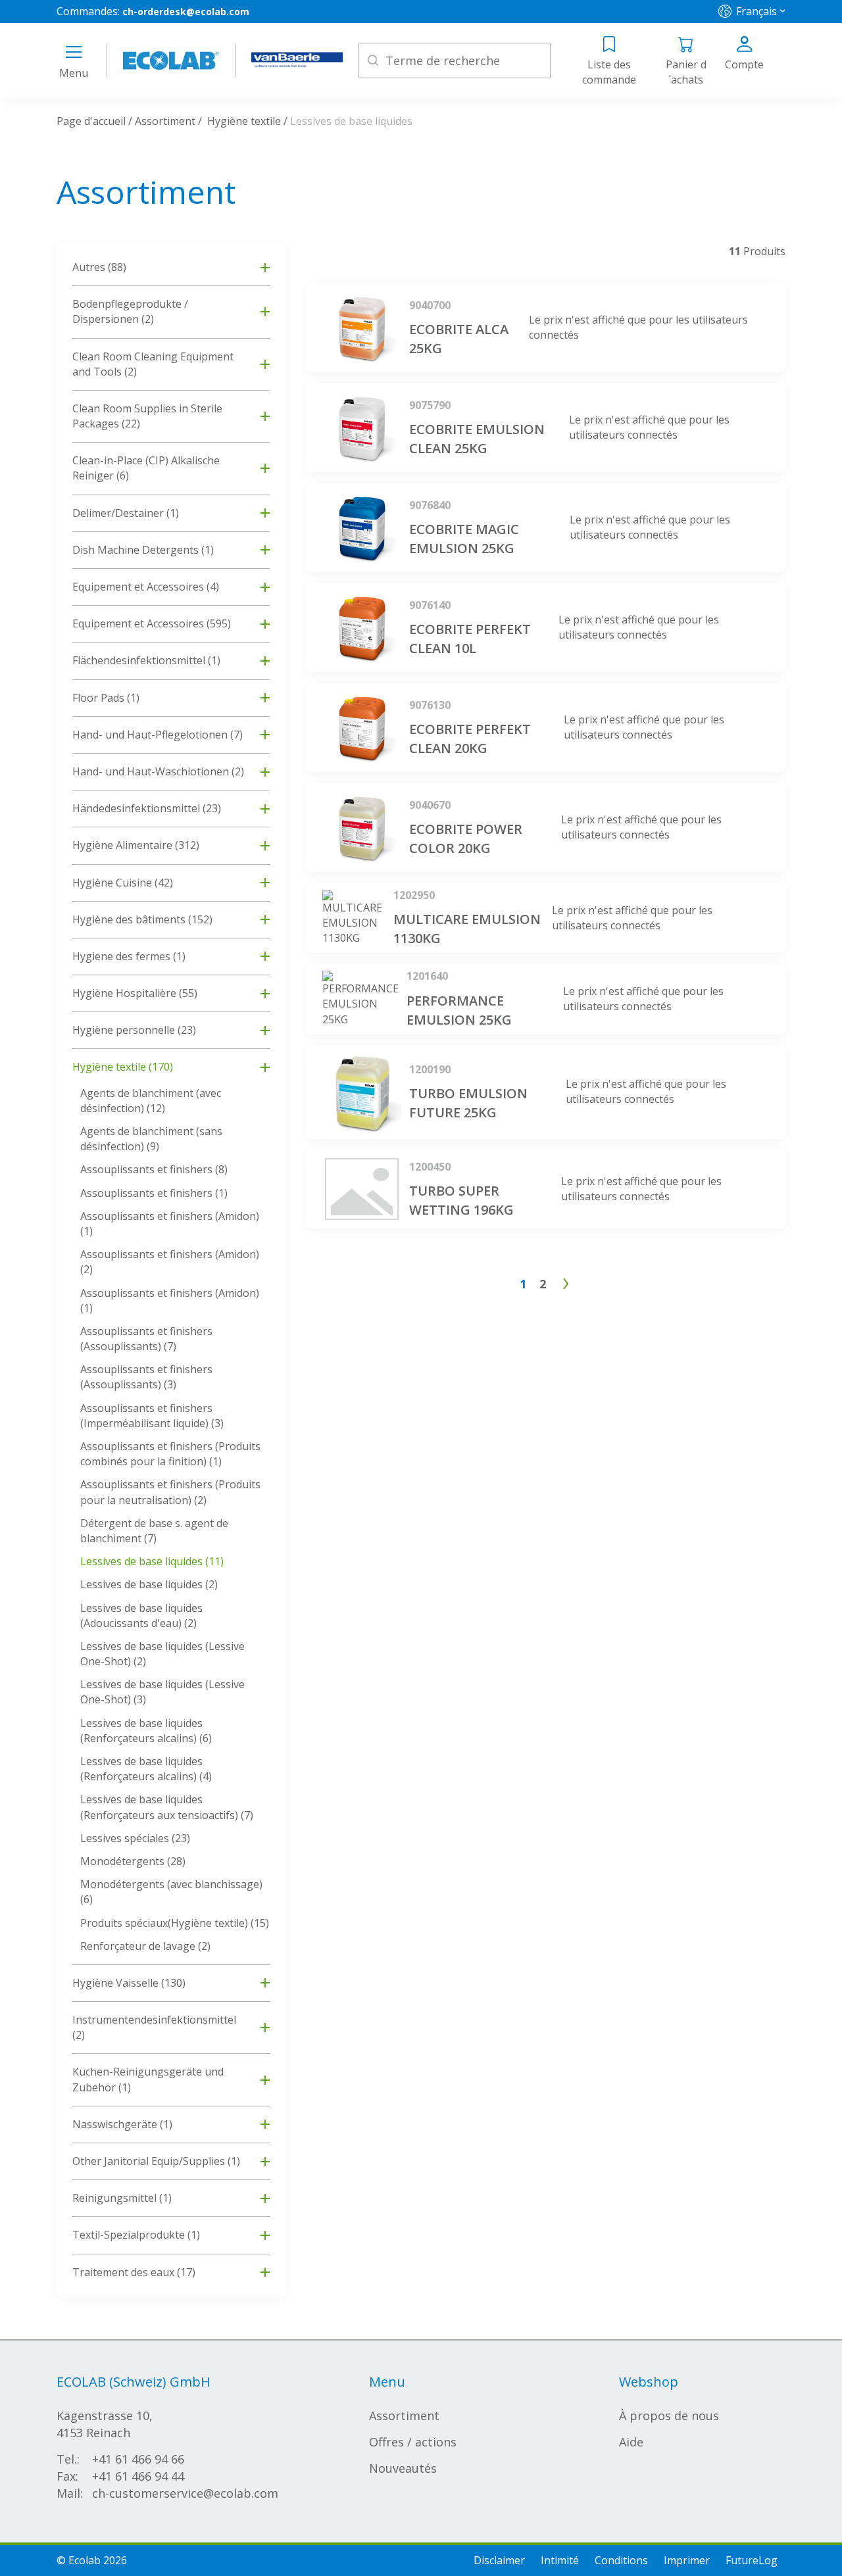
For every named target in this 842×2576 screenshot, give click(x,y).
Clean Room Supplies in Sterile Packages (147, 416)
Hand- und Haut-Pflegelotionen (158, 735)
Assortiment (165, 121)
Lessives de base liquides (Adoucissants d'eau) (141, 1616)
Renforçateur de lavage (145, 1946)
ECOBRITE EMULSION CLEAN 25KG (477, 439)
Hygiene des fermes (129, 956)
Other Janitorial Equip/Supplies (156, 2161)
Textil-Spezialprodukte (136, 2235)
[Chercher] (373, 61)
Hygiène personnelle (134, 1030)
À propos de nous (669, 2416)
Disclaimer (499, 2560)
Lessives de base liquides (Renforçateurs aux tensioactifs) (167, 1807)
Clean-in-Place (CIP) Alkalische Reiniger (146, 468)
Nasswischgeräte (122, 2124)
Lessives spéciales (135, 1838)
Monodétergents (133, 1861)
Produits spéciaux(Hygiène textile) (175, 1923)
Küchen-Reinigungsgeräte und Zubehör (148, 2079)
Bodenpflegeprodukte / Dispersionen (130, 311)
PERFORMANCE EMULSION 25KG (459, 1010)
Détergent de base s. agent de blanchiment (154, 1531)
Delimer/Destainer (126, 513)
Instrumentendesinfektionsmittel (154, 2027)
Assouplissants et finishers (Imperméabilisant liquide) (152, 1416)
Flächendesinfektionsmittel (146, 660)
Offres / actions (413, 2442)
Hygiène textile (244, 121)
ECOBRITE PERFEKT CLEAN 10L (470, 639)
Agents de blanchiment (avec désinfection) (151, 1101)
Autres (99, 267)
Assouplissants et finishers (154, 1169)
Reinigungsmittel (122, 2198)
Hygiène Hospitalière (135, 993)
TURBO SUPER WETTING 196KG (461, 1200)
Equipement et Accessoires (146, 587)
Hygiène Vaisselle (129, 1983)
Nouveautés (403, 2468)
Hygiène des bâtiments (142, 919)
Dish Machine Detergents (143, 550)
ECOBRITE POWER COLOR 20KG (466, 838)
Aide (631, 2442)
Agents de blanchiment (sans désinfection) (151, 1139)
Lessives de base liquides (152, 1561)
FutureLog (752, 2560)
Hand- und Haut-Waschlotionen (158, 771)
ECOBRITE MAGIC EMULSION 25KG (464, 539)
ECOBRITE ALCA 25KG (459, 339)
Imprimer (687, 2560)
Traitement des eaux (134, 2272)
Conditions (621, 2560)
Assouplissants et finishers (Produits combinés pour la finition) (170, 1454)
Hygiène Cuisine (123, 883)
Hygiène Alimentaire (136, 845)
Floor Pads (106, 698)
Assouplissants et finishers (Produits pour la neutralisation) (170, 1492)
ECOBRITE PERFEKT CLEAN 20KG (470, 739)
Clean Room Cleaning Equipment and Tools (153, 364)
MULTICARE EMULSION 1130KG (467, 929)
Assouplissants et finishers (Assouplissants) (146, 1339)
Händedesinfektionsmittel (147, 808)
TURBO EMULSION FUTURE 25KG (468, 1103)
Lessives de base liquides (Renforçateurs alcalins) (146, 1731)
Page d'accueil (91, 121)
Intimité (560, 2560)
